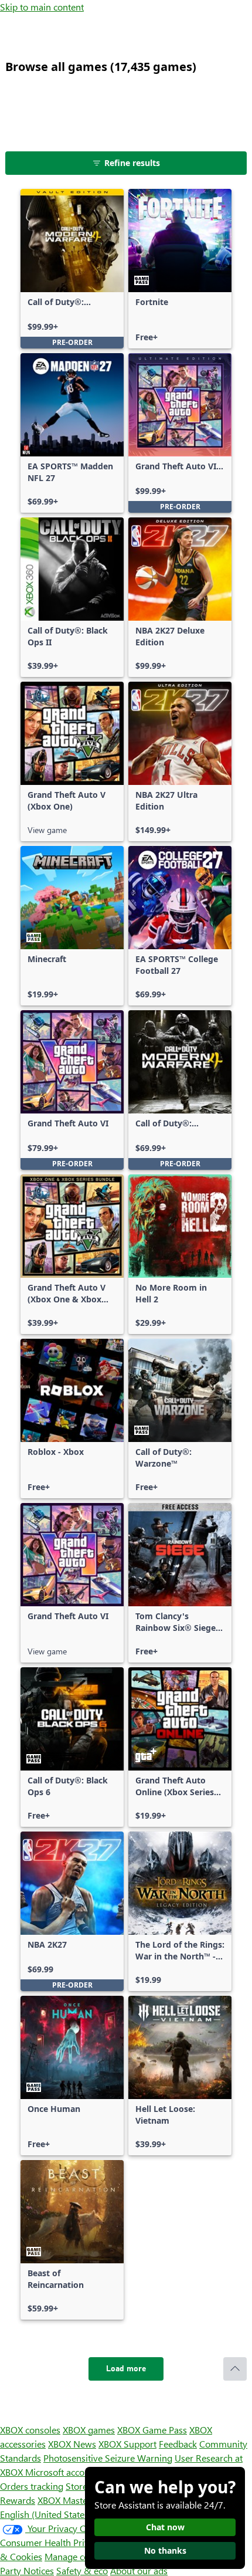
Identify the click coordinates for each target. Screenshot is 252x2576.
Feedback (178, 2444)
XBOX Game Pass (152, 2430)
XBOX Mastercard (73, 2500)
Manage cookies (77, 2556)
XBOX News (72, 2444)
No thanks (165, 2550)
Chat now (165, 2527)
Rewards (18, 2500)
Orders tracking (32, 2486)
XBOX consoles (30, 2430)
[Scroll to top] (235, 2369)
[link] (72, 269)
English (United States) (46, 2514)
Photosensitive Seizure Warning (108, 2458)
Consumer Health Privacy (51, 2542)
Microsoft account (62, 2472)
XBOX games (89, 2430)
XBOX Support (127, 2444)
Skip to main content (42, 7)
